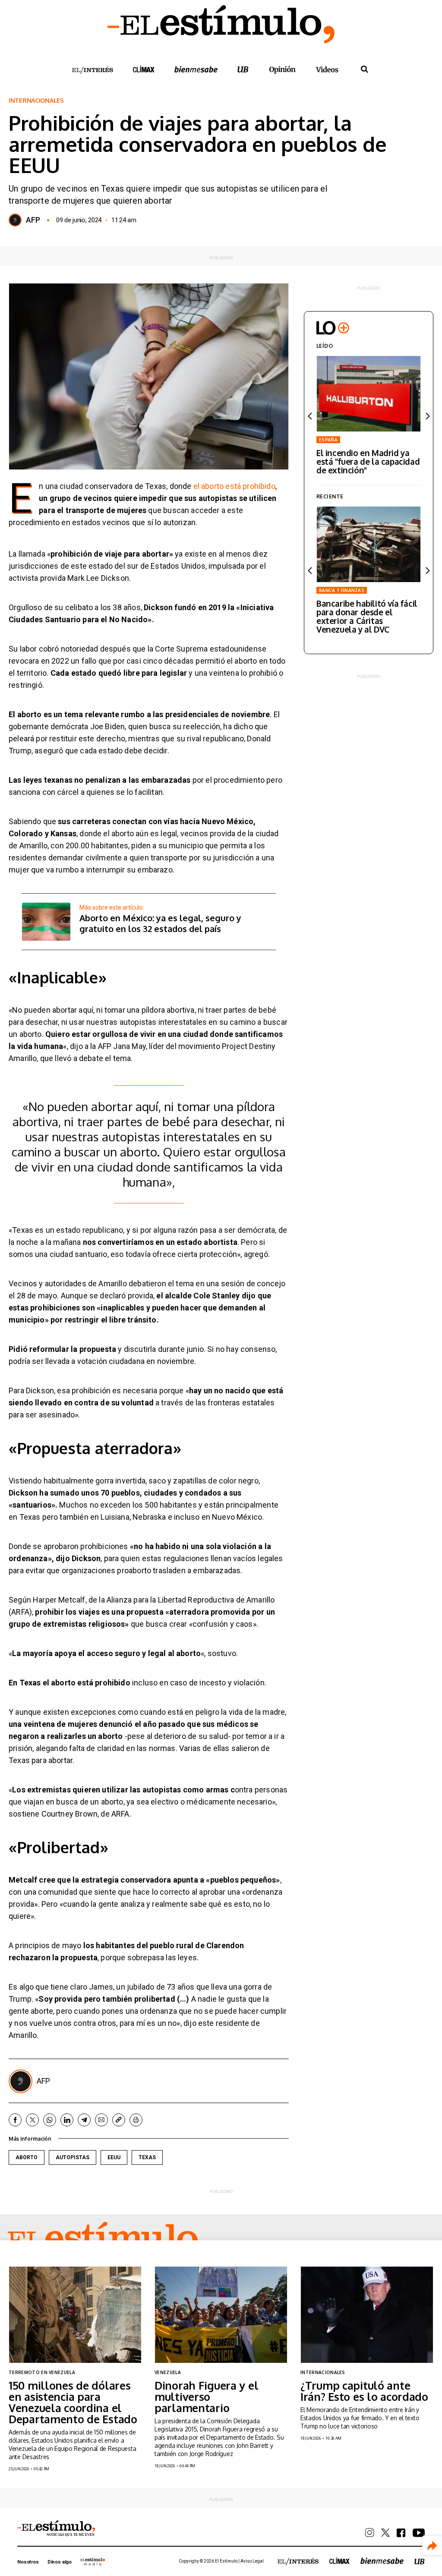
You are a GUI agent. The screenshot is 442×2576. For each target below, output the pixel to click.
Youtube (419, 2533)
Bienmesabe (196, 69)
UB (243, 69)
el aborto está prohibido (233, 486)
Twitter (32, 2120)
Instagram (370, 2533)
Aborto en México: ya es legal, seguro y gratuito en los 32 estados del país (160, 923)
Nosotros (28, 2562)
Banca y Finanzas (342, 590)
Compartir (432, 2546)
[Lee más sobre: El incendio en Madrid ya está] (369, 394)
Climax (144, 69)
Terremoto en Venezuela (42, 2372)
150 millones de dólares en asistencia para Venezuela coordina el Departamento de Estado (73, 2402)
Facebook (15, 2120)
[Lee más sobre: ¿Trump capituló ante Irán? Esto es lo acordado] (367, 2315)
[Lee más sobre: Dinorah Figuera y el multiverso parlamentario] (221, 2315)
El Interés (92, 70)
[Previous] (310, 416)
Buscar (364, 69)
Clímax (339, 2561)
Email (101, 2120)
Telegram (84, 2120)
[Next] (427, 416)
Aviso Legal (252, 2561)
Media (93, 2561)
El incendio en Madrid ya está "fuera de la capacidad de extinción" (368, 461)
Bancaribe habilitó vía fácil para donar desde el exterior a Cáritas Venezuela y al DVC (367, 616)
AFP (33, 220)
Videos (327, 69)
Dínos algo (60, 2562)
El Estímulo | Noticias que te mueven (56, 2529)
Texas (147, 2157)
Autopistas (73, 2157)
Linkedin (67, 2120)
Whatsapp (50, 2120)
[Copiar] (119, 2120)
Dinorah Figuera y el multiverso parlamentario (206, 2396)
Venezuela (168, 2372)
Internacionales (36, 101)
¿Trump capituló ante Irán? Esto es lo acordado (364, 2391)
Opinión (282, 70)
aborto (27, 2157)
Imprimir (136, 2120)
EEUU (114, 2157)
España (328, 440)
